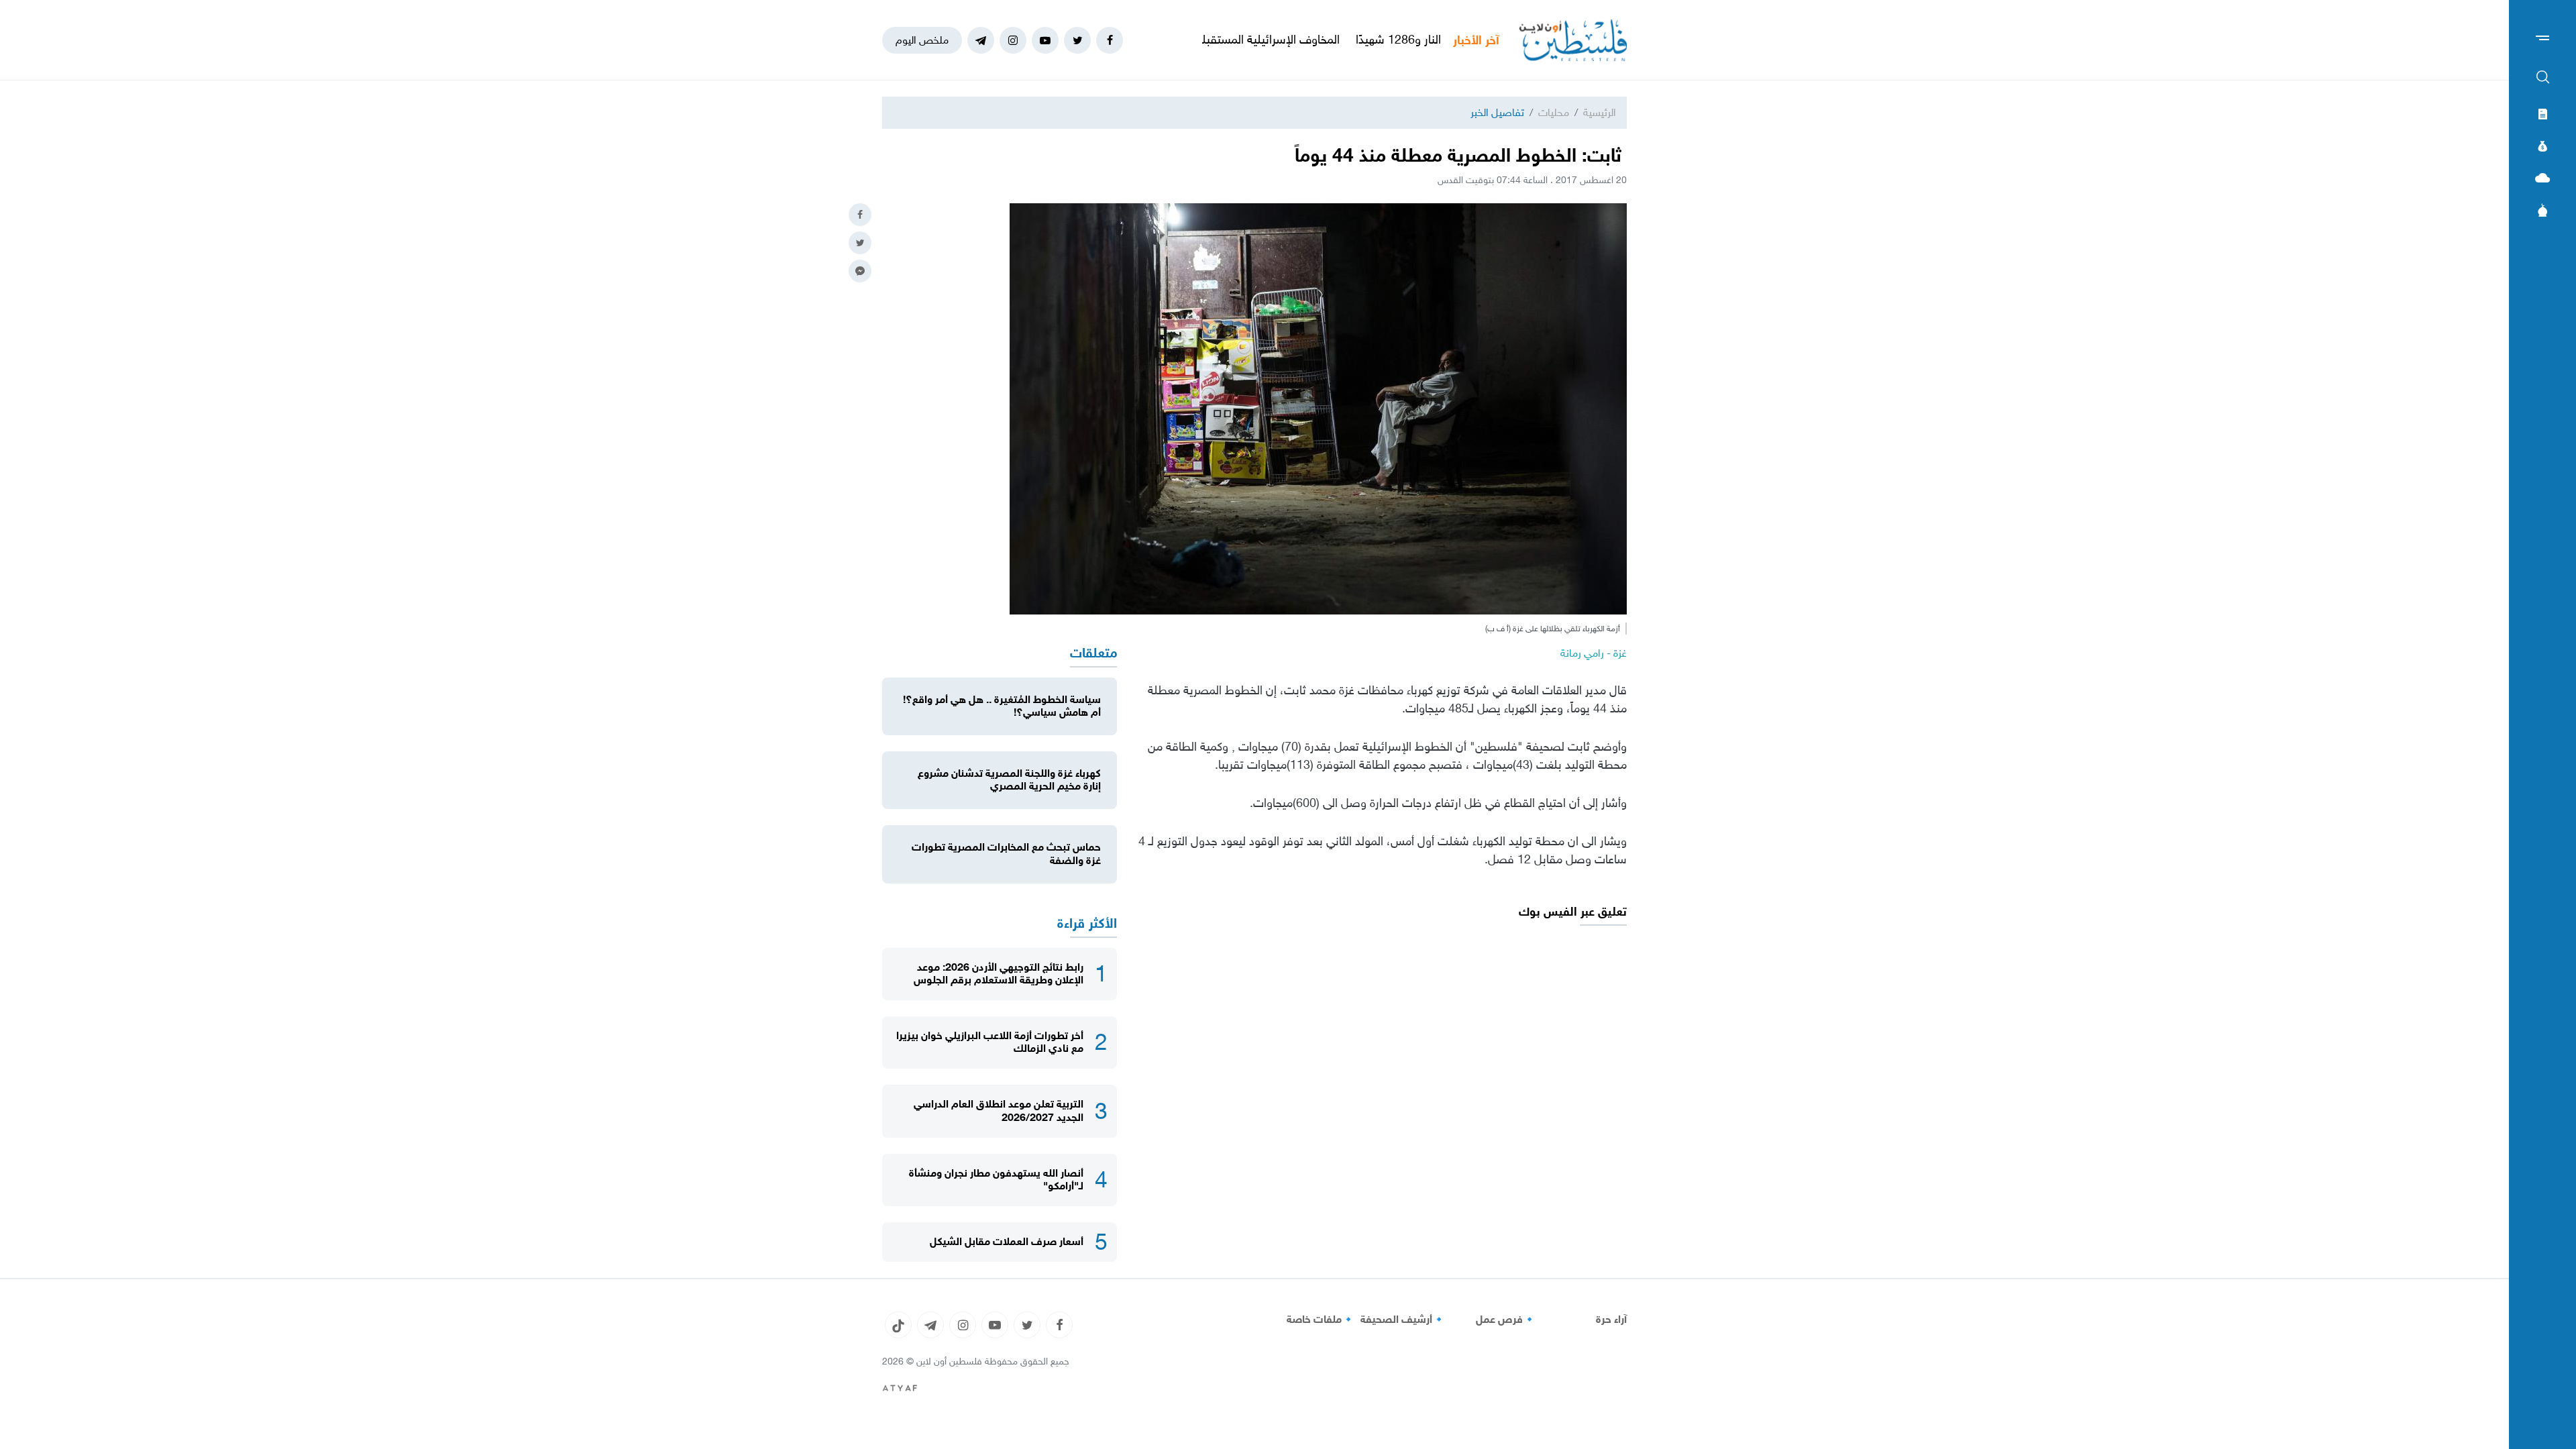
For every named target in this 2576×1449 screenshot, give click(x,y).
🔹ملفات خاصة (1321, 1320)
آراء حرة (1611, 1320)
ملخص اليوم (922, 40)
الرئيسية (1600, 112)
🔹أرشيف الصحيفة (1403, 1320)
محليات (1554, 112)
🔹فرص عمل (1506, 1320)
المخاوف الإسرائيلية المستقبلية (1350, 40)
